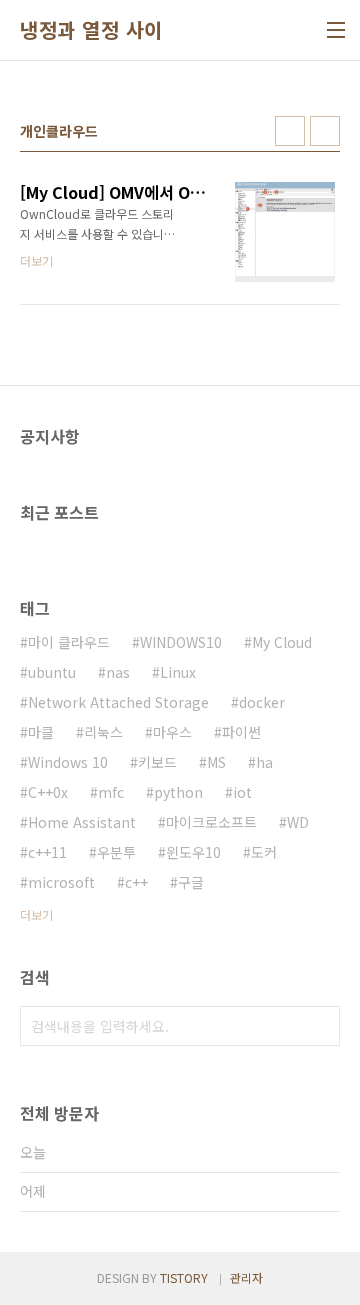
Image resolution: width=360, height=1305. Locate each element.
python (178, 792)
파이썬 (241, 732)
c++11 (47, 852)
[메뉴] (336, 30)
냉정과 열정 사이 (91, 30)
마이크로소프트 (211, 822)
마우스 (172, 732)
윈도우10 (193, 852)
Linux (178, 672)
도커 (264, 852)
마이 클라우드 (69, 642)
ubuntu (52, 672)
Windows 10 (68, 762)
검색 (320, 1026)
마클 (41, 732)
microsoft (61, 882)
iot (242, 792)
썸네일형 (290, 131)
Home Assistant (82, 822)
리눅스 (103, 732)
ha (264, 762)
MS (216, 762)
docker (262, 702)
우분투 (116, 852)
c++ (136, 882)
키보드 (157, 762)
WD (298, 822)
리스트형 (325, 131)
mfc (111, 792)
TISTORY (184, 1277)
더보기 (36, 914)
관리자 (246, 1277)
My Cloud (282, 642)
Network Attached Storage (118, 702)
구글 (191, 882)
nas (118, 672)
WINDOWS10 (181, 642)
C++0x (48, 792)
